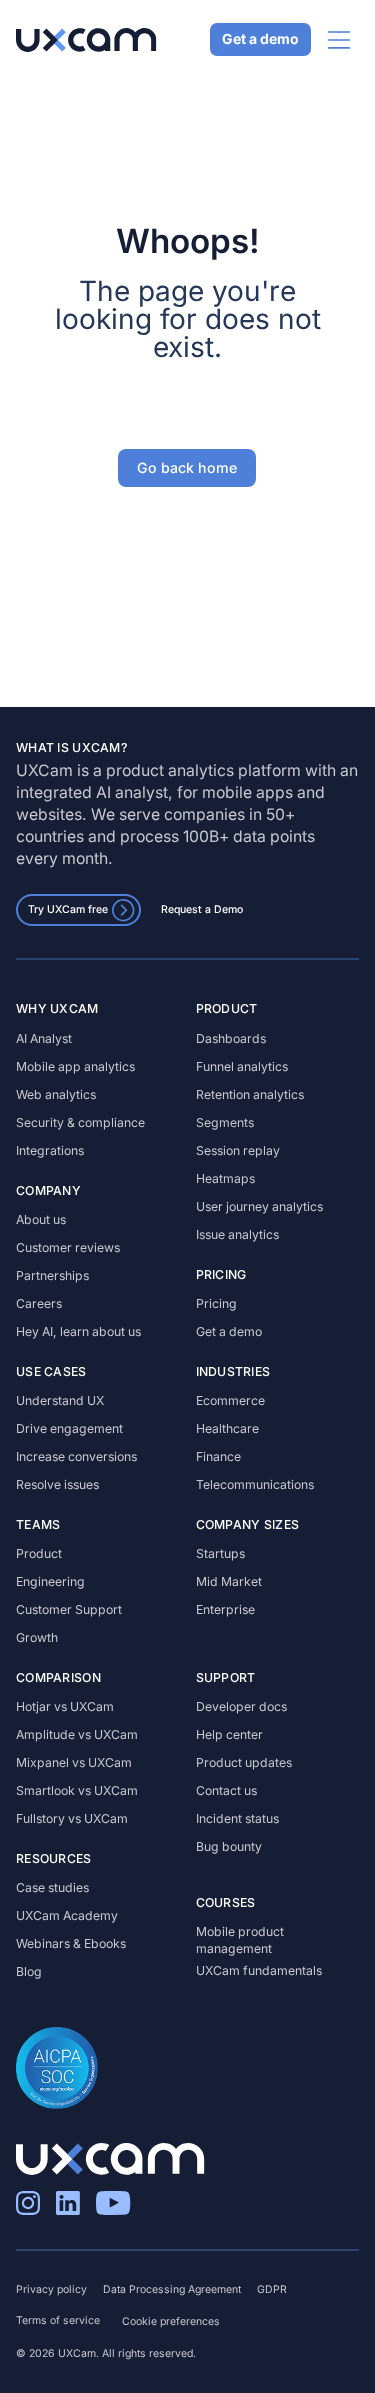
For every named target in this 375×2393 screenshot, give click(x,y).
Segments (225, 1122)
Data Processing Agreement (172, 2289)
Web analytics (56, 1094)
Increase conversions (76, 1456)
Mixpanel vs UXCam (74, 1762)
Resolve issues (57, 1484)
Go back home (188, 467)
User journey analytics (259, 1206)
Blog (29, 1971)
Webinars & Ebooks (71, 1943)
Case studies (52, 1887)
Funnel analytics (242, 1066)
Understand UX (60, 1400)
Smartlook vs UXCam (77, 1790)
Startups (220, 1553)
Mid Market (229, 1581)
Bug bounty (229, 1846)
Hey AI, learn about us (78, 1331)
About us (41, 1219)
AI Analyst (44, 1038)
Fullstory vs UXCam (72, 1818)
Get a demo (260, 39)
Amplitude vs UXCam (77, 1734)
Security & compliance (80, 1122)
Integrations (50, 1150)
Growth (37, 1637)
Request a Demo (202, 909)
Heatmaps (225, 1178)
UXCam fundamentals (259, 1970)
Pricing (216, 1303)
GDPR (272, 2289)
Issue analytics (237, 1234)
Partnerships (52, 1275)
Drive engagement (69, 1428)
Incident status (237, 1818)
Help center (229, 1734)
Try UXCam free (68, 909)
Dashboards (231, 1038)
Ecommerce (230, 1400)
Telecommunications (255, 1484)
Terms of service (58, 2320)
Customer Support (69, 1609)
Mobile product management (240, 1940)
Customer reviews (68, 1247)
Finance (218, 1456)
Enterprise (225, 1609)
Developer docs (241, 1706)
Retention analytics (250, 1094)
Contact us (226, 1790)
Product (39, 1553)
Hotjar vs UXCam (65, 1706)
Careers (39, 1303)
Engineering (50, 1581)
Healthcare (227, 1428)
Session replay (238, 1150)
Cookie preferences (171, 2321)
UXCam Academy (67, 1915)
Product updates (244, 1762)
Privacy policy (51, 2289)
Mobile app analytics (75, 1066)
